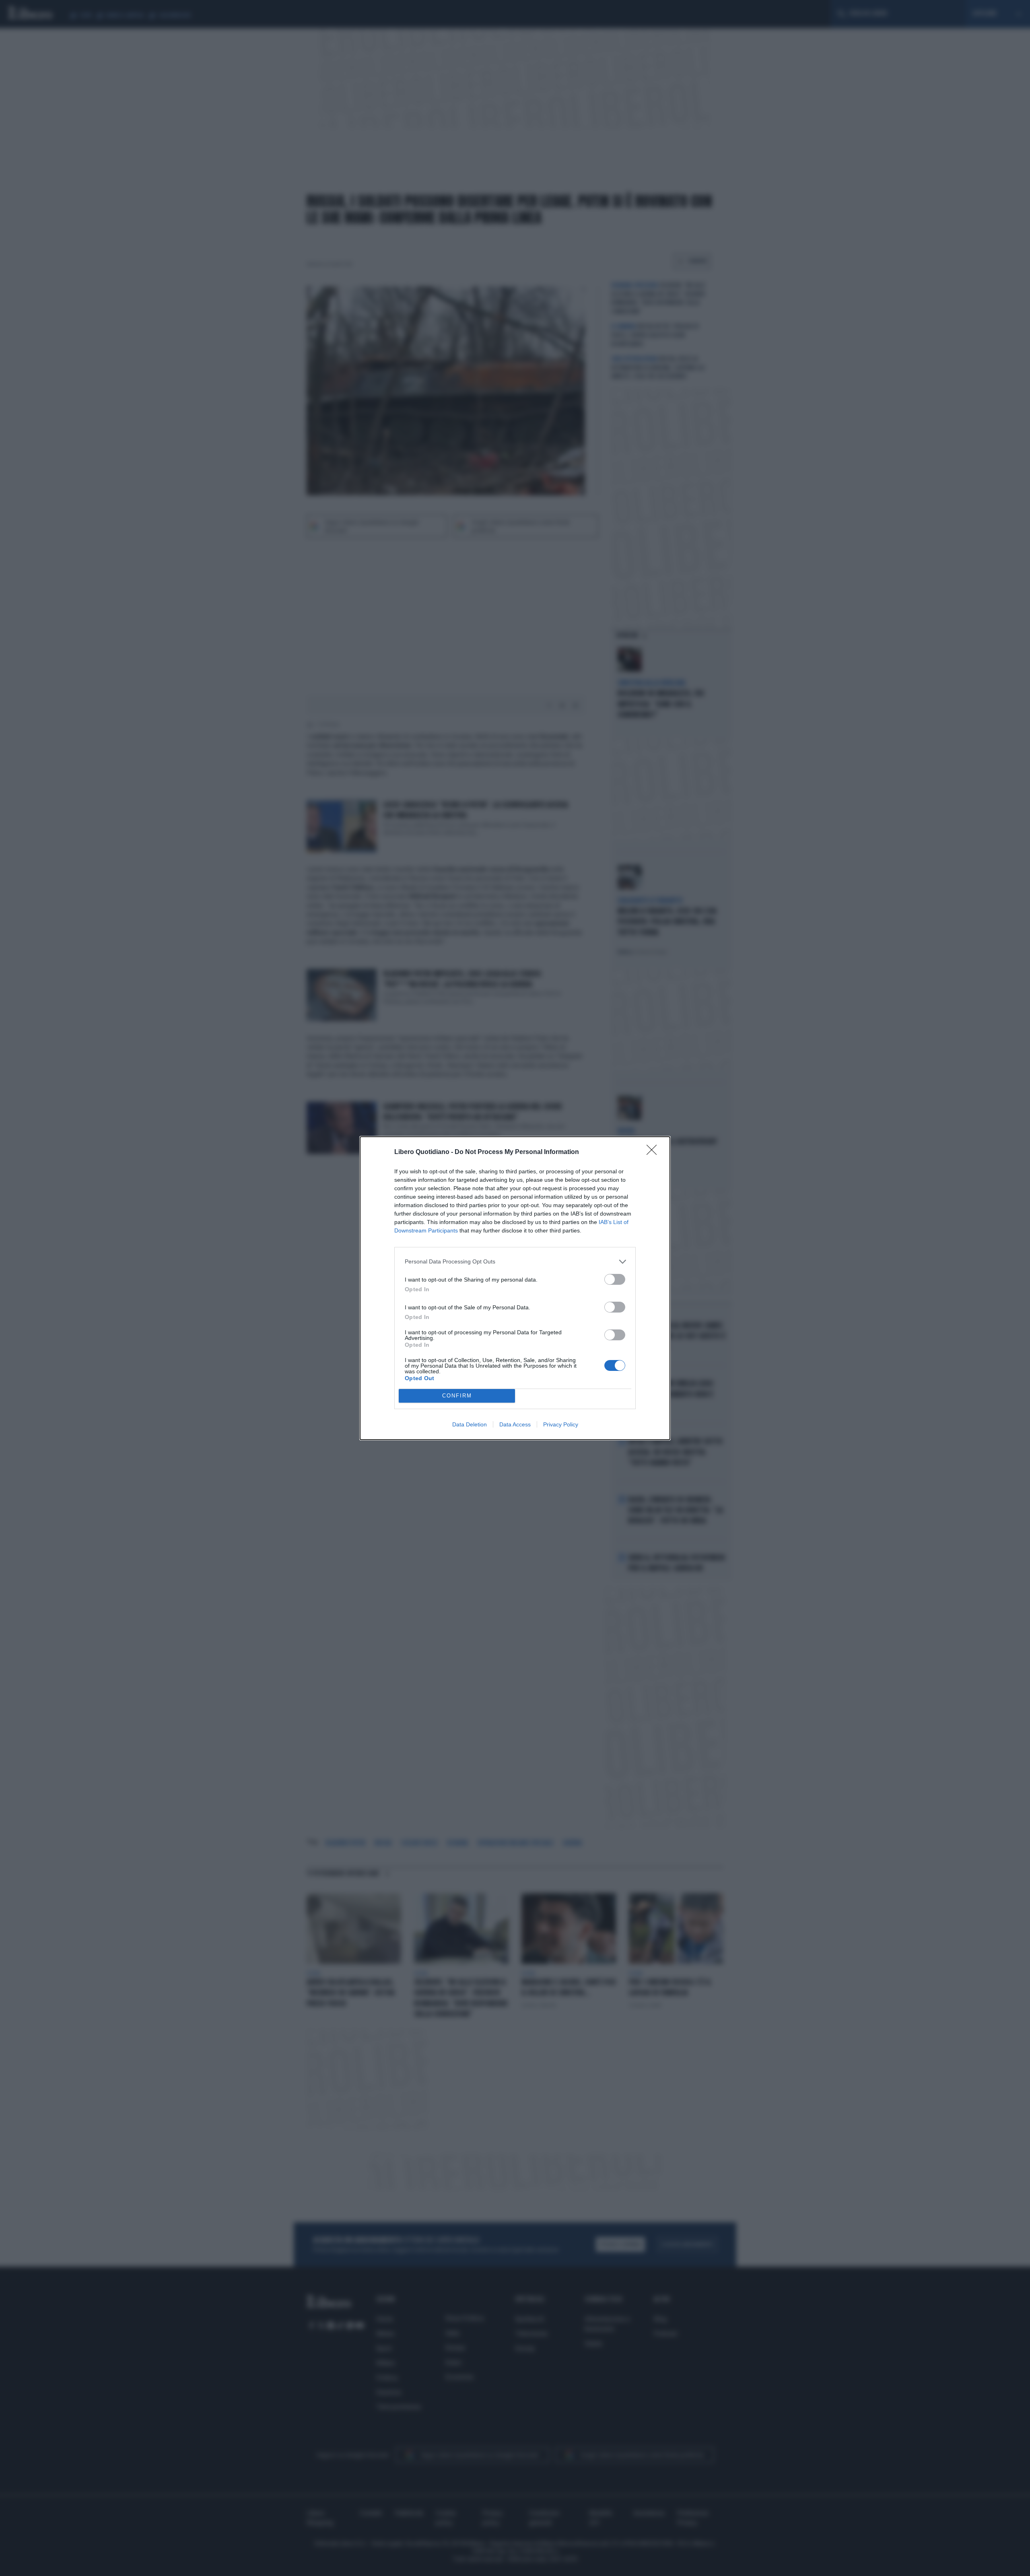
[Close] (654, 1152)
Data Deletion (470, 1424)
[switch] (615, 1279)
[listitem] (515, 1262)
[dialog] (515, 1288)
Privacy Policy (561, 1424)
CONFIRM (457, 1396)
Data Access (515, 1424)
